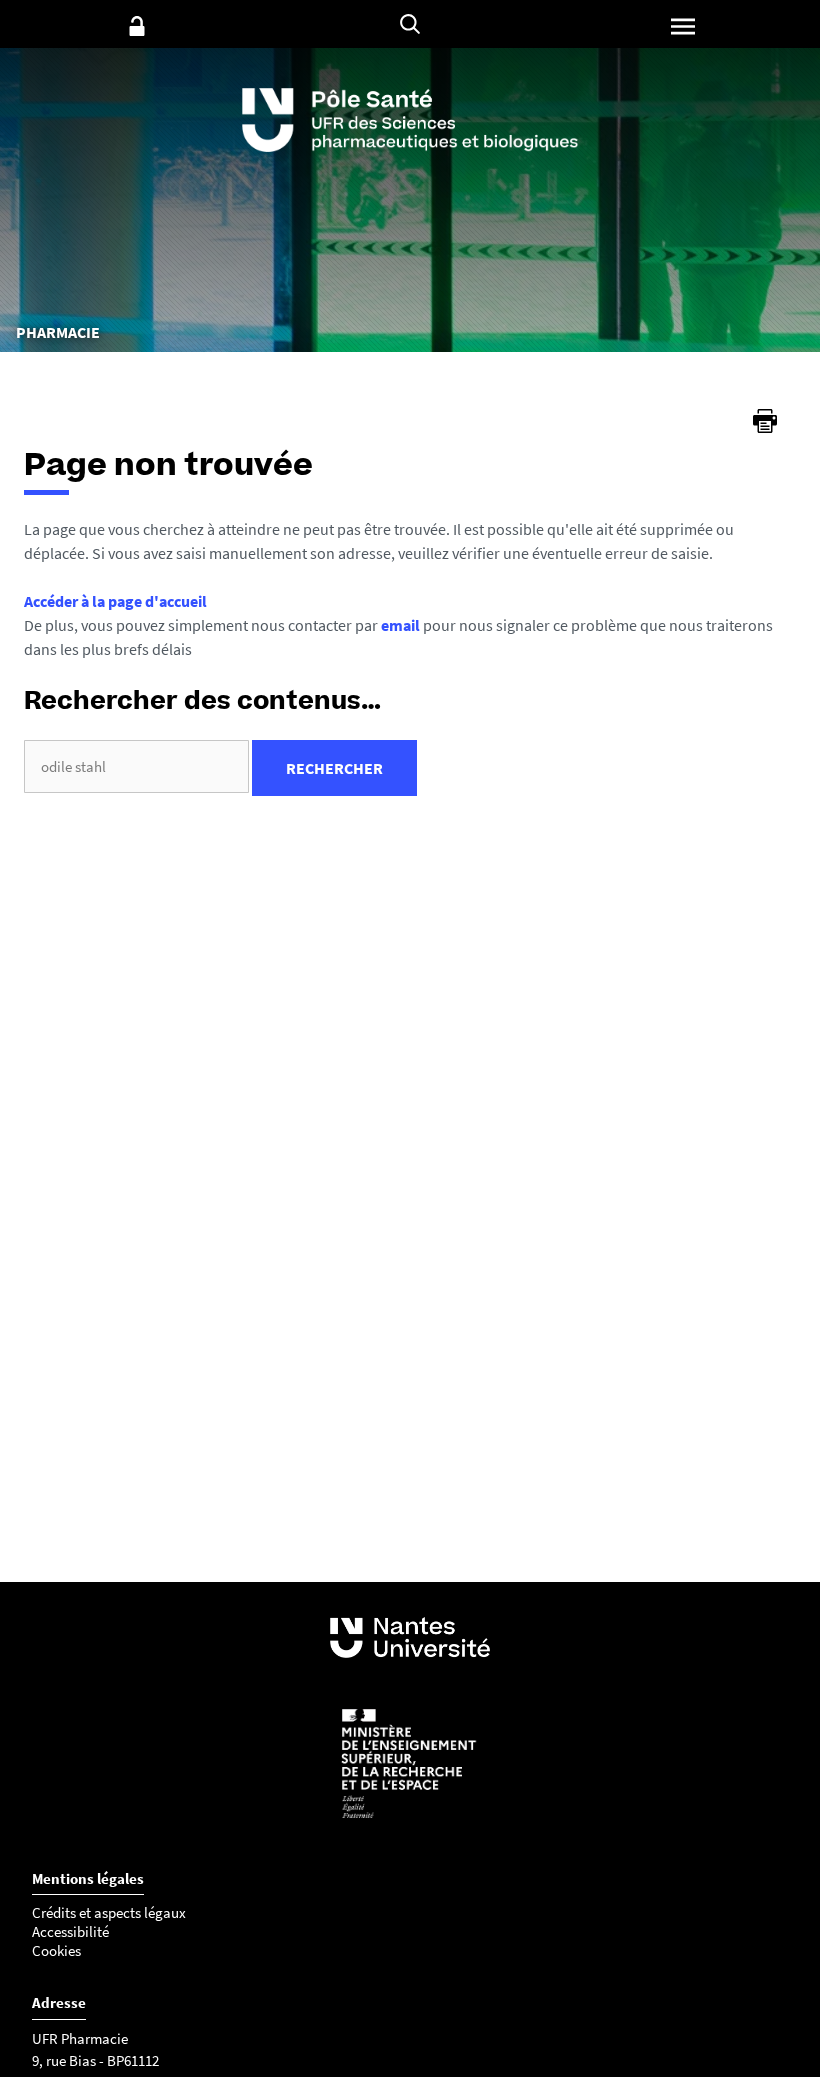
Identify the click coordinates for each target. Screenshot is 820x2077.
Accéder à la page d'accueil (115, 601)
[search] (136, 766)
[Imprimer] (765, 421)
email (400, 625)
